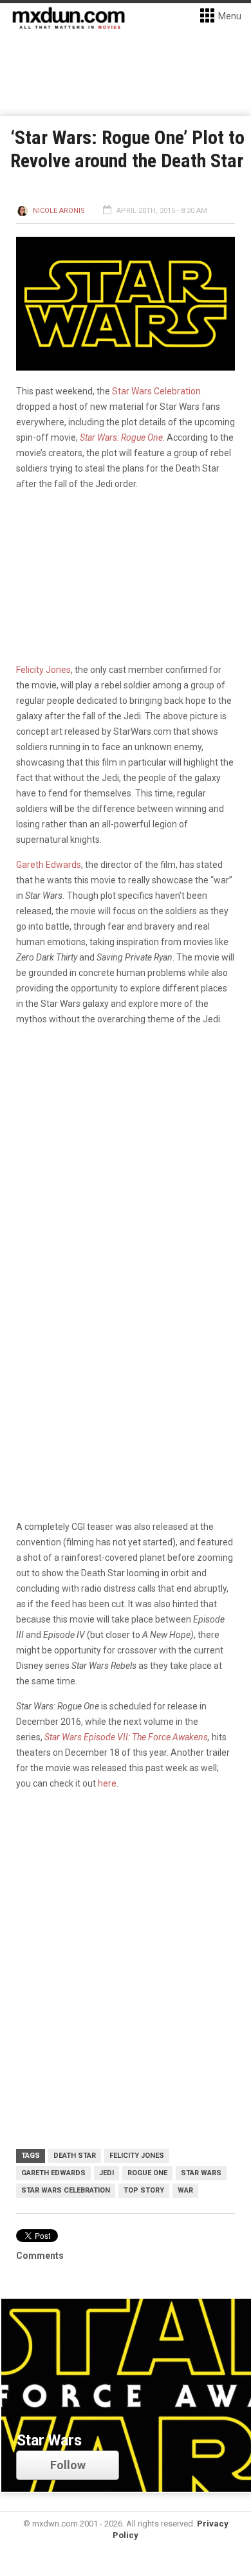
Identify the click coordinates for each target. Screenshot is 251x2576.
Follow (68, 2465)
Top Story (144, 2190)
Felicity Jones (43, 670)
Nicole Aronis (59, 211)
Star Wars (201, 2173)
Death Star (75, 2156)
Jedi (107, 2173)
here (107, 1783)
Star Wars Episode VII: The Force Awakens (126, 1737)
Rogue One (147, 2173)
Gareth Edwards (49, 865)
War (185, 2190)
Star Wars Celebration (156, 391)
